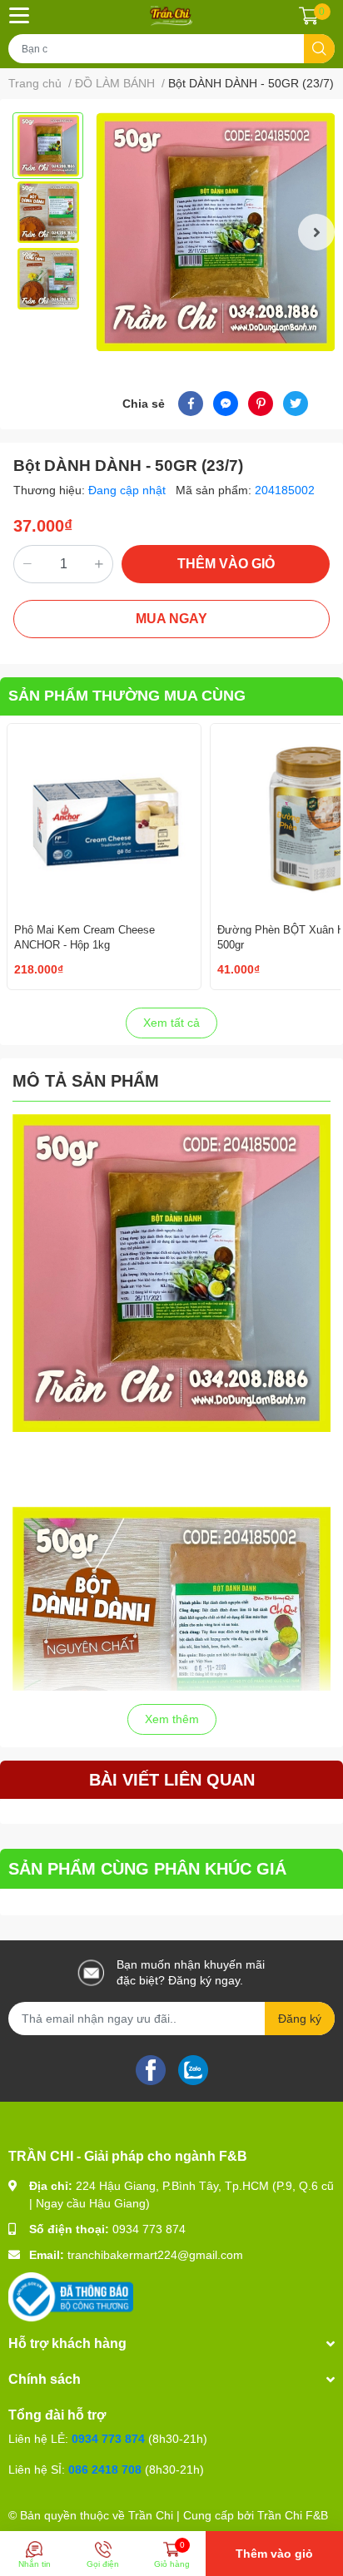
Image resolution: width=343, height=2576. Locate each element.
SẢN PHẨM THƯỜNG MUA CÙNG (127, 696)
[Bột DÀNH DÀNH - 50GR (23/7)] (215, 232)
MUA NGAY (171, 619)
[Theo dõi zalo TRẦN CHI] (193, 2069)
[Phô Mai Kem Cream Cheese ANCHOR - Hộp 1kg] (104, 820)
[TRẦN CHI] (171, 15)
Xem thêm (172, 1719)
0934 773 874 (149, 2229)
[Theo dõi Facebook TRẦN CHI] (151, 2069)
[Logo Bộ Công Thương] (71, 2296)
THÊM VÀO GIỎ (226, 564)
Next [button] (316, 232)
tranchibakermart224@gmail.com (155, 2255)
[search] (319, 49)
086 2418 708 (105, 2469)
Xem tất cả (171, 1023)
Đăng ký (300, 2019)
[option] (48, 146)
